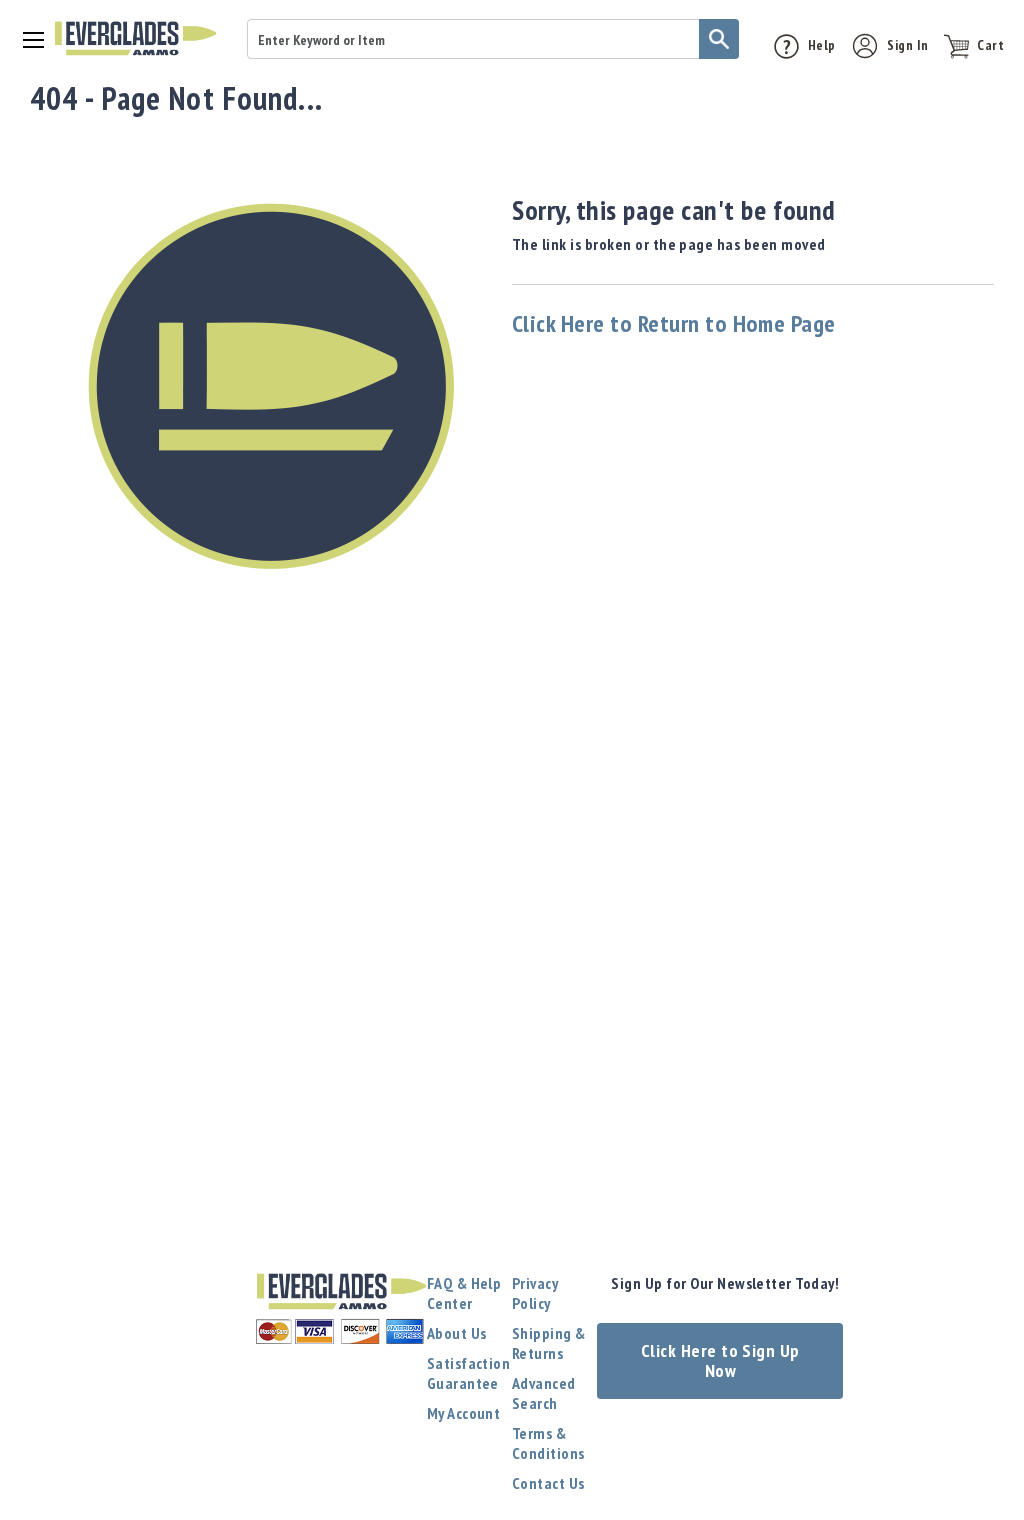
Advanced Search (544, 1393)
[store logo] (135, 39)
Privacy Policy (535, 1293)
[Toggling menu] (27, 38)
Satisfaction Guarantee (469, 1373)
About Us (457, 1333)
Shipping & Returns (549, 1343)
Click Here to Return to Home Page (674, 323)
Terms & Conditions (548, 1443)
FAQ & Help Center (464, 1293)
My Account (464, 1413)
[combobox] (493, 39)
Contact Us (548, 1483)
